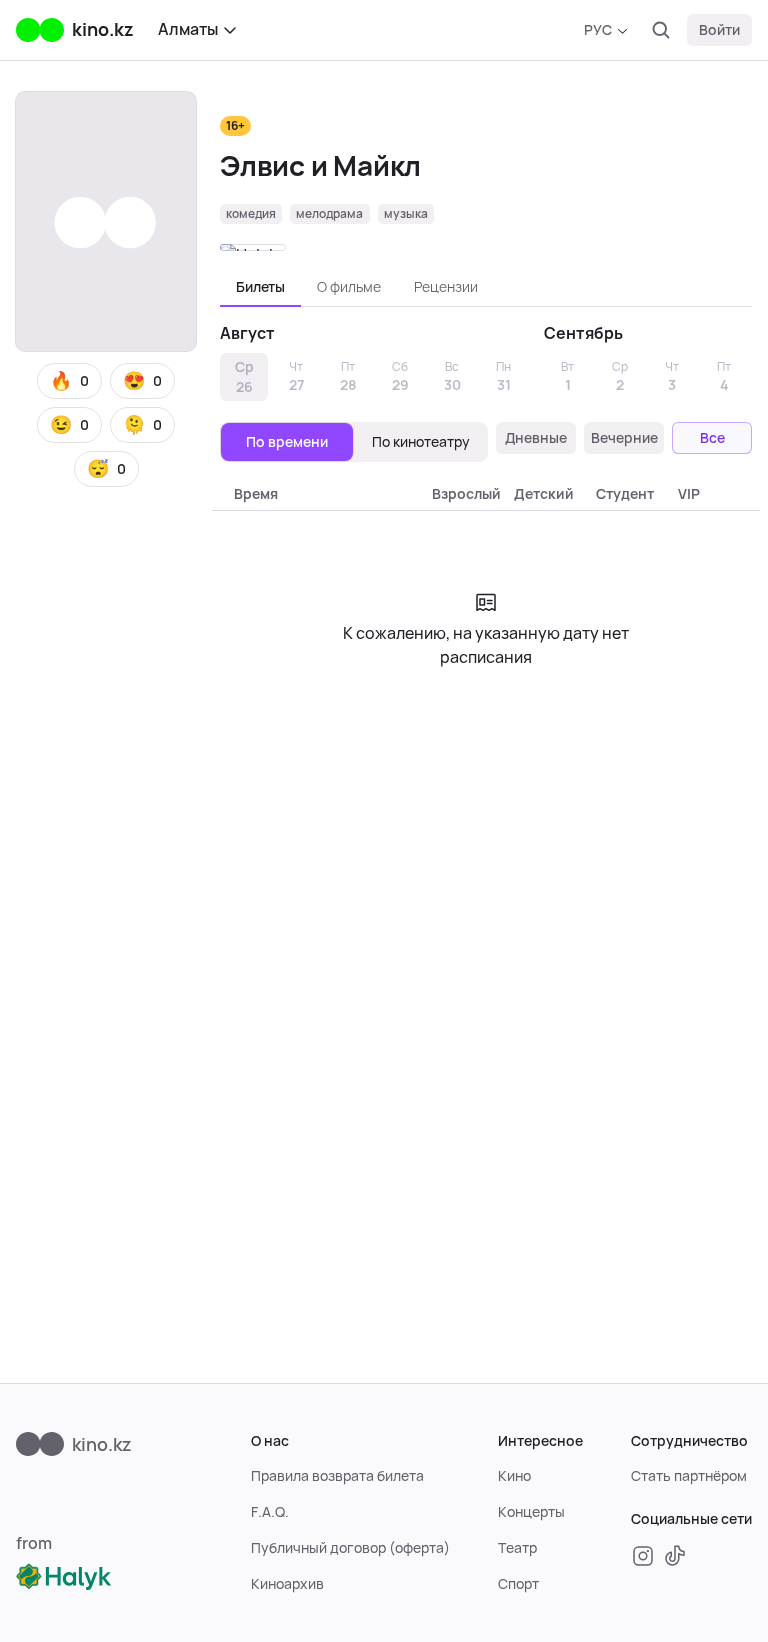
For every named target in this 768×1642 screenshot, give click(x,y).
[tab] (260, 287)
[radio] (287, 442)
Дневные (536, 438)
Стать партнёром (689, 1476)
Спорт (518, 1584)
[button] (69, 381)
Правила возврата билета (337, 1476)
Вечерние (624, 438)
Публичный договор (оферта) (350, 1548)
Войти (719, 30)
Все (712, 438)
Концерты (531, 1512)
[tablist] (486, 287)
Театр (517, 1548)
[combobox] (605, 30)
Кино (514, 1476)
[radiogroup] (354, 442)
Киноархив (287, 1584)
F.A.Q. (270, 1512)
